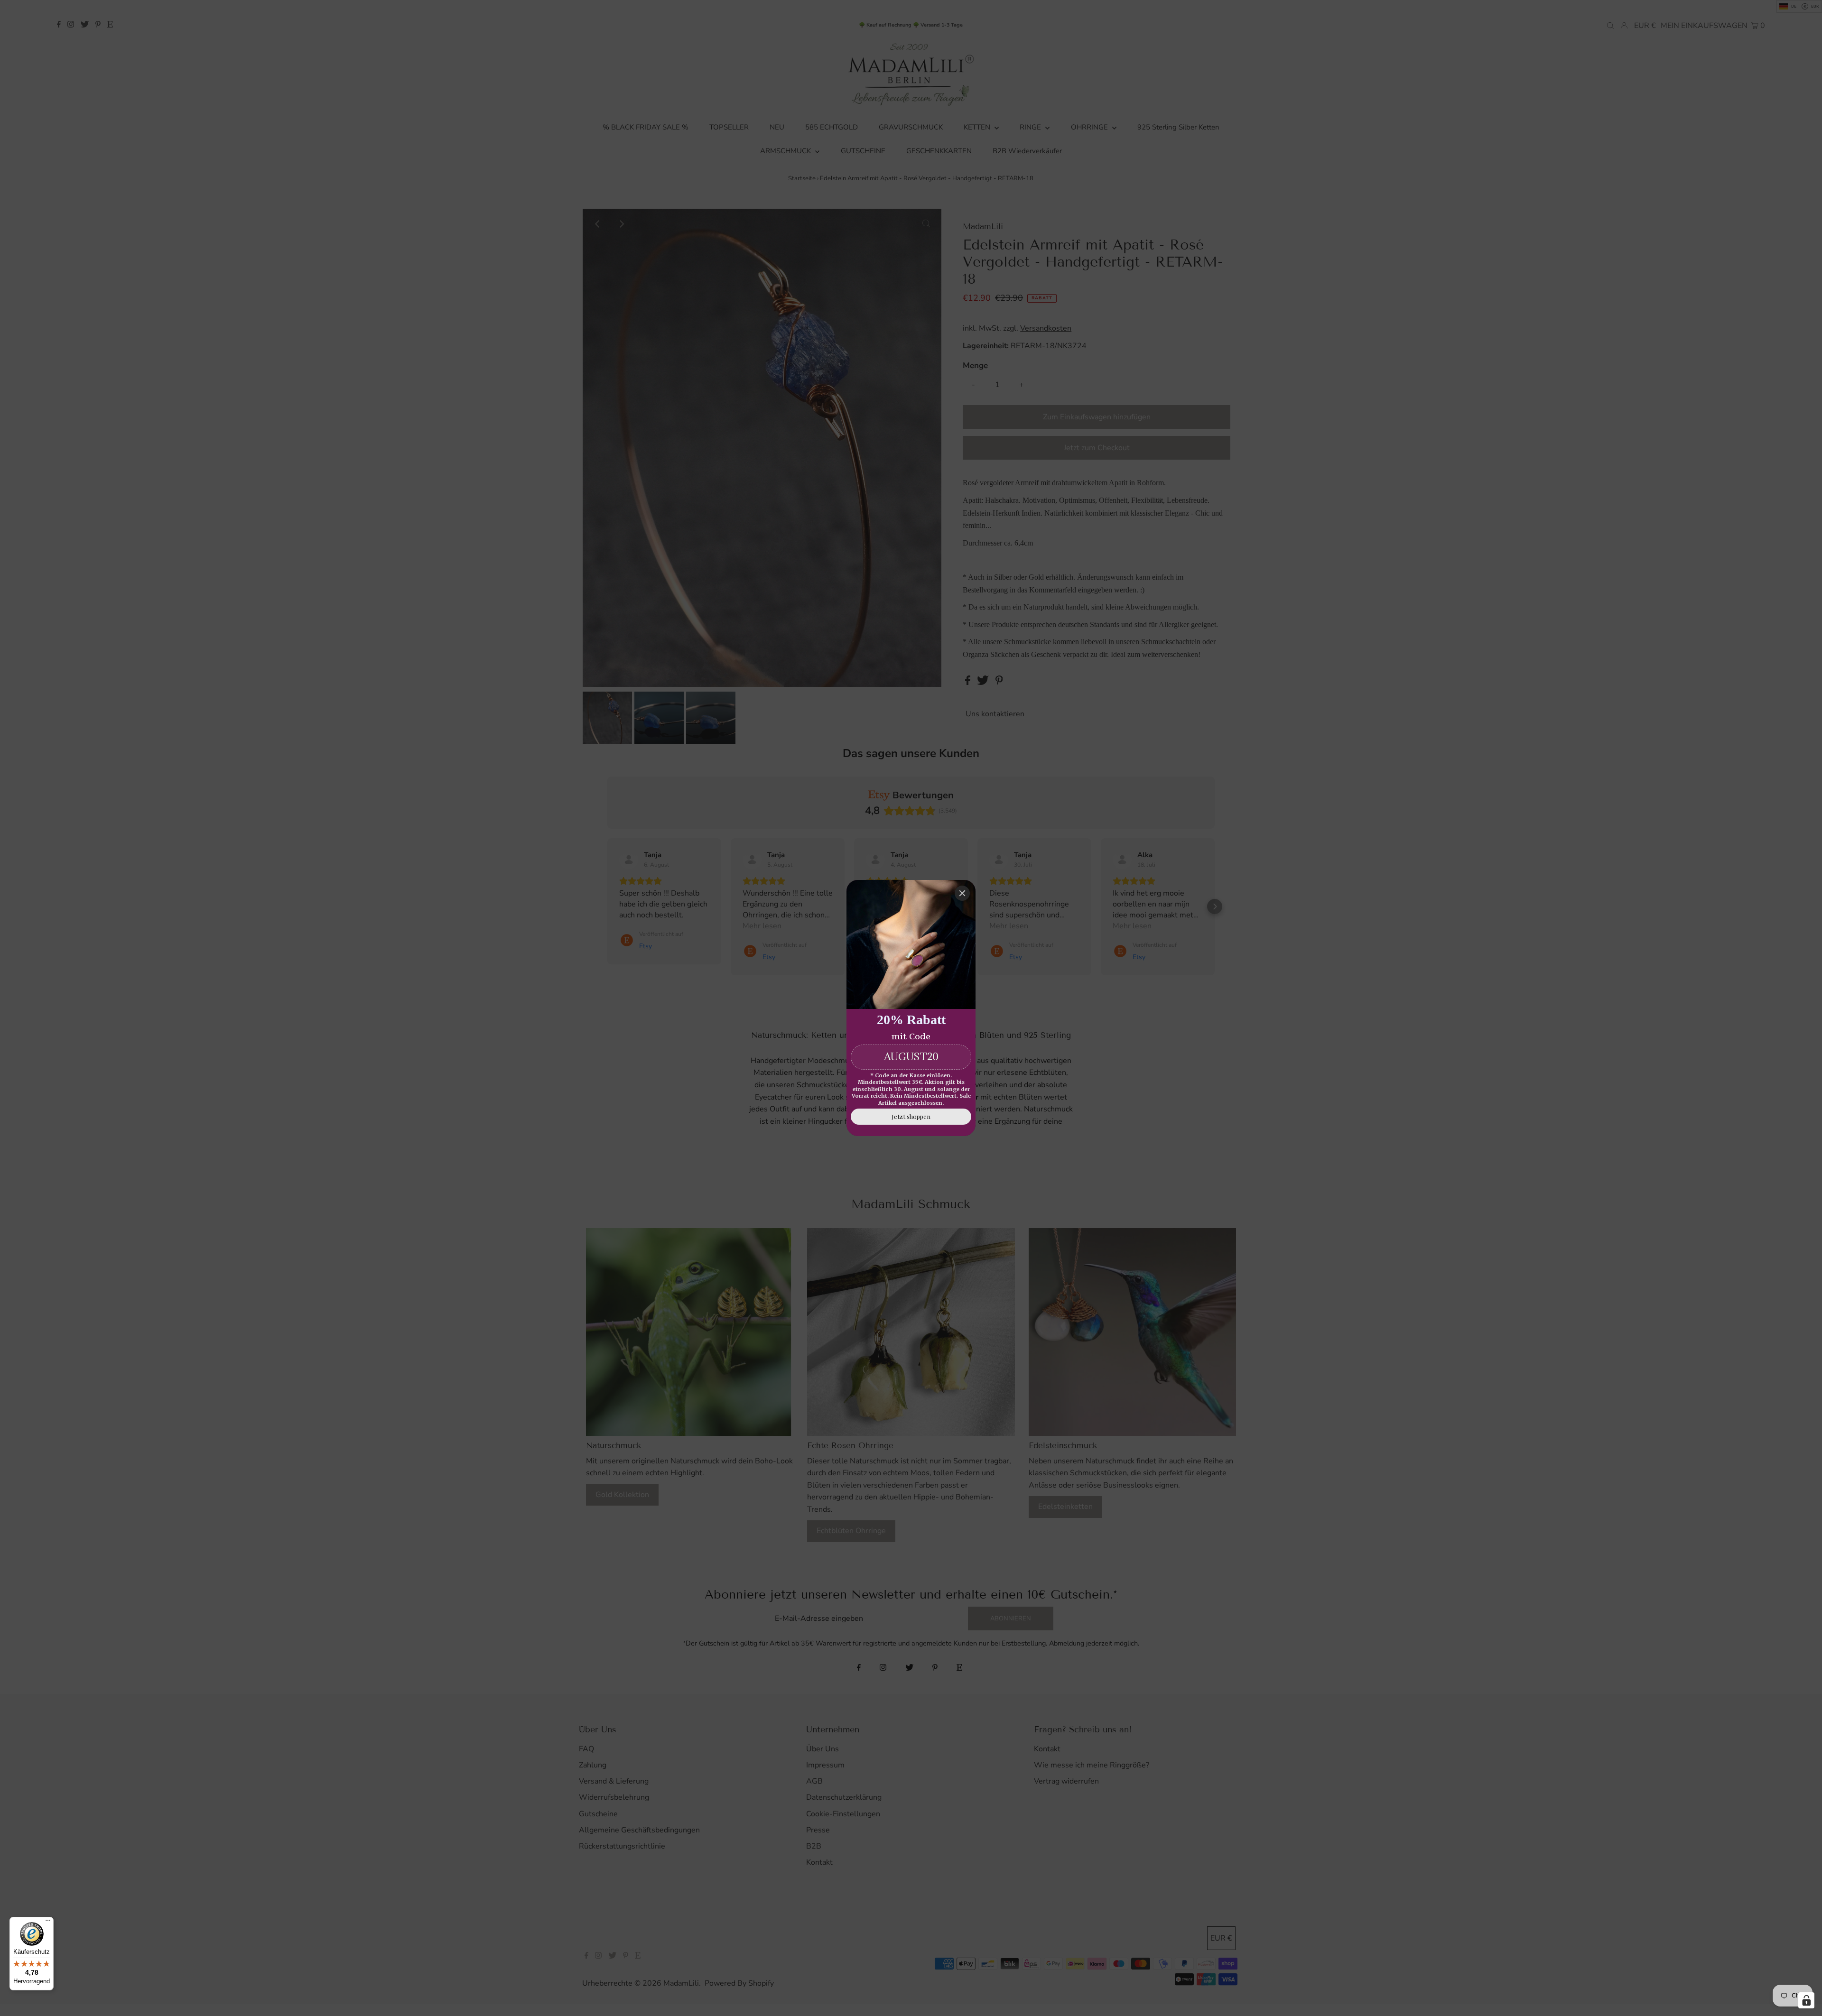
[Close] (962, 893)
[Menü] (48, 1923)
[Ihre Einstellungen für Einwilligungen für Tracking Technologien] (1806, 2000)
